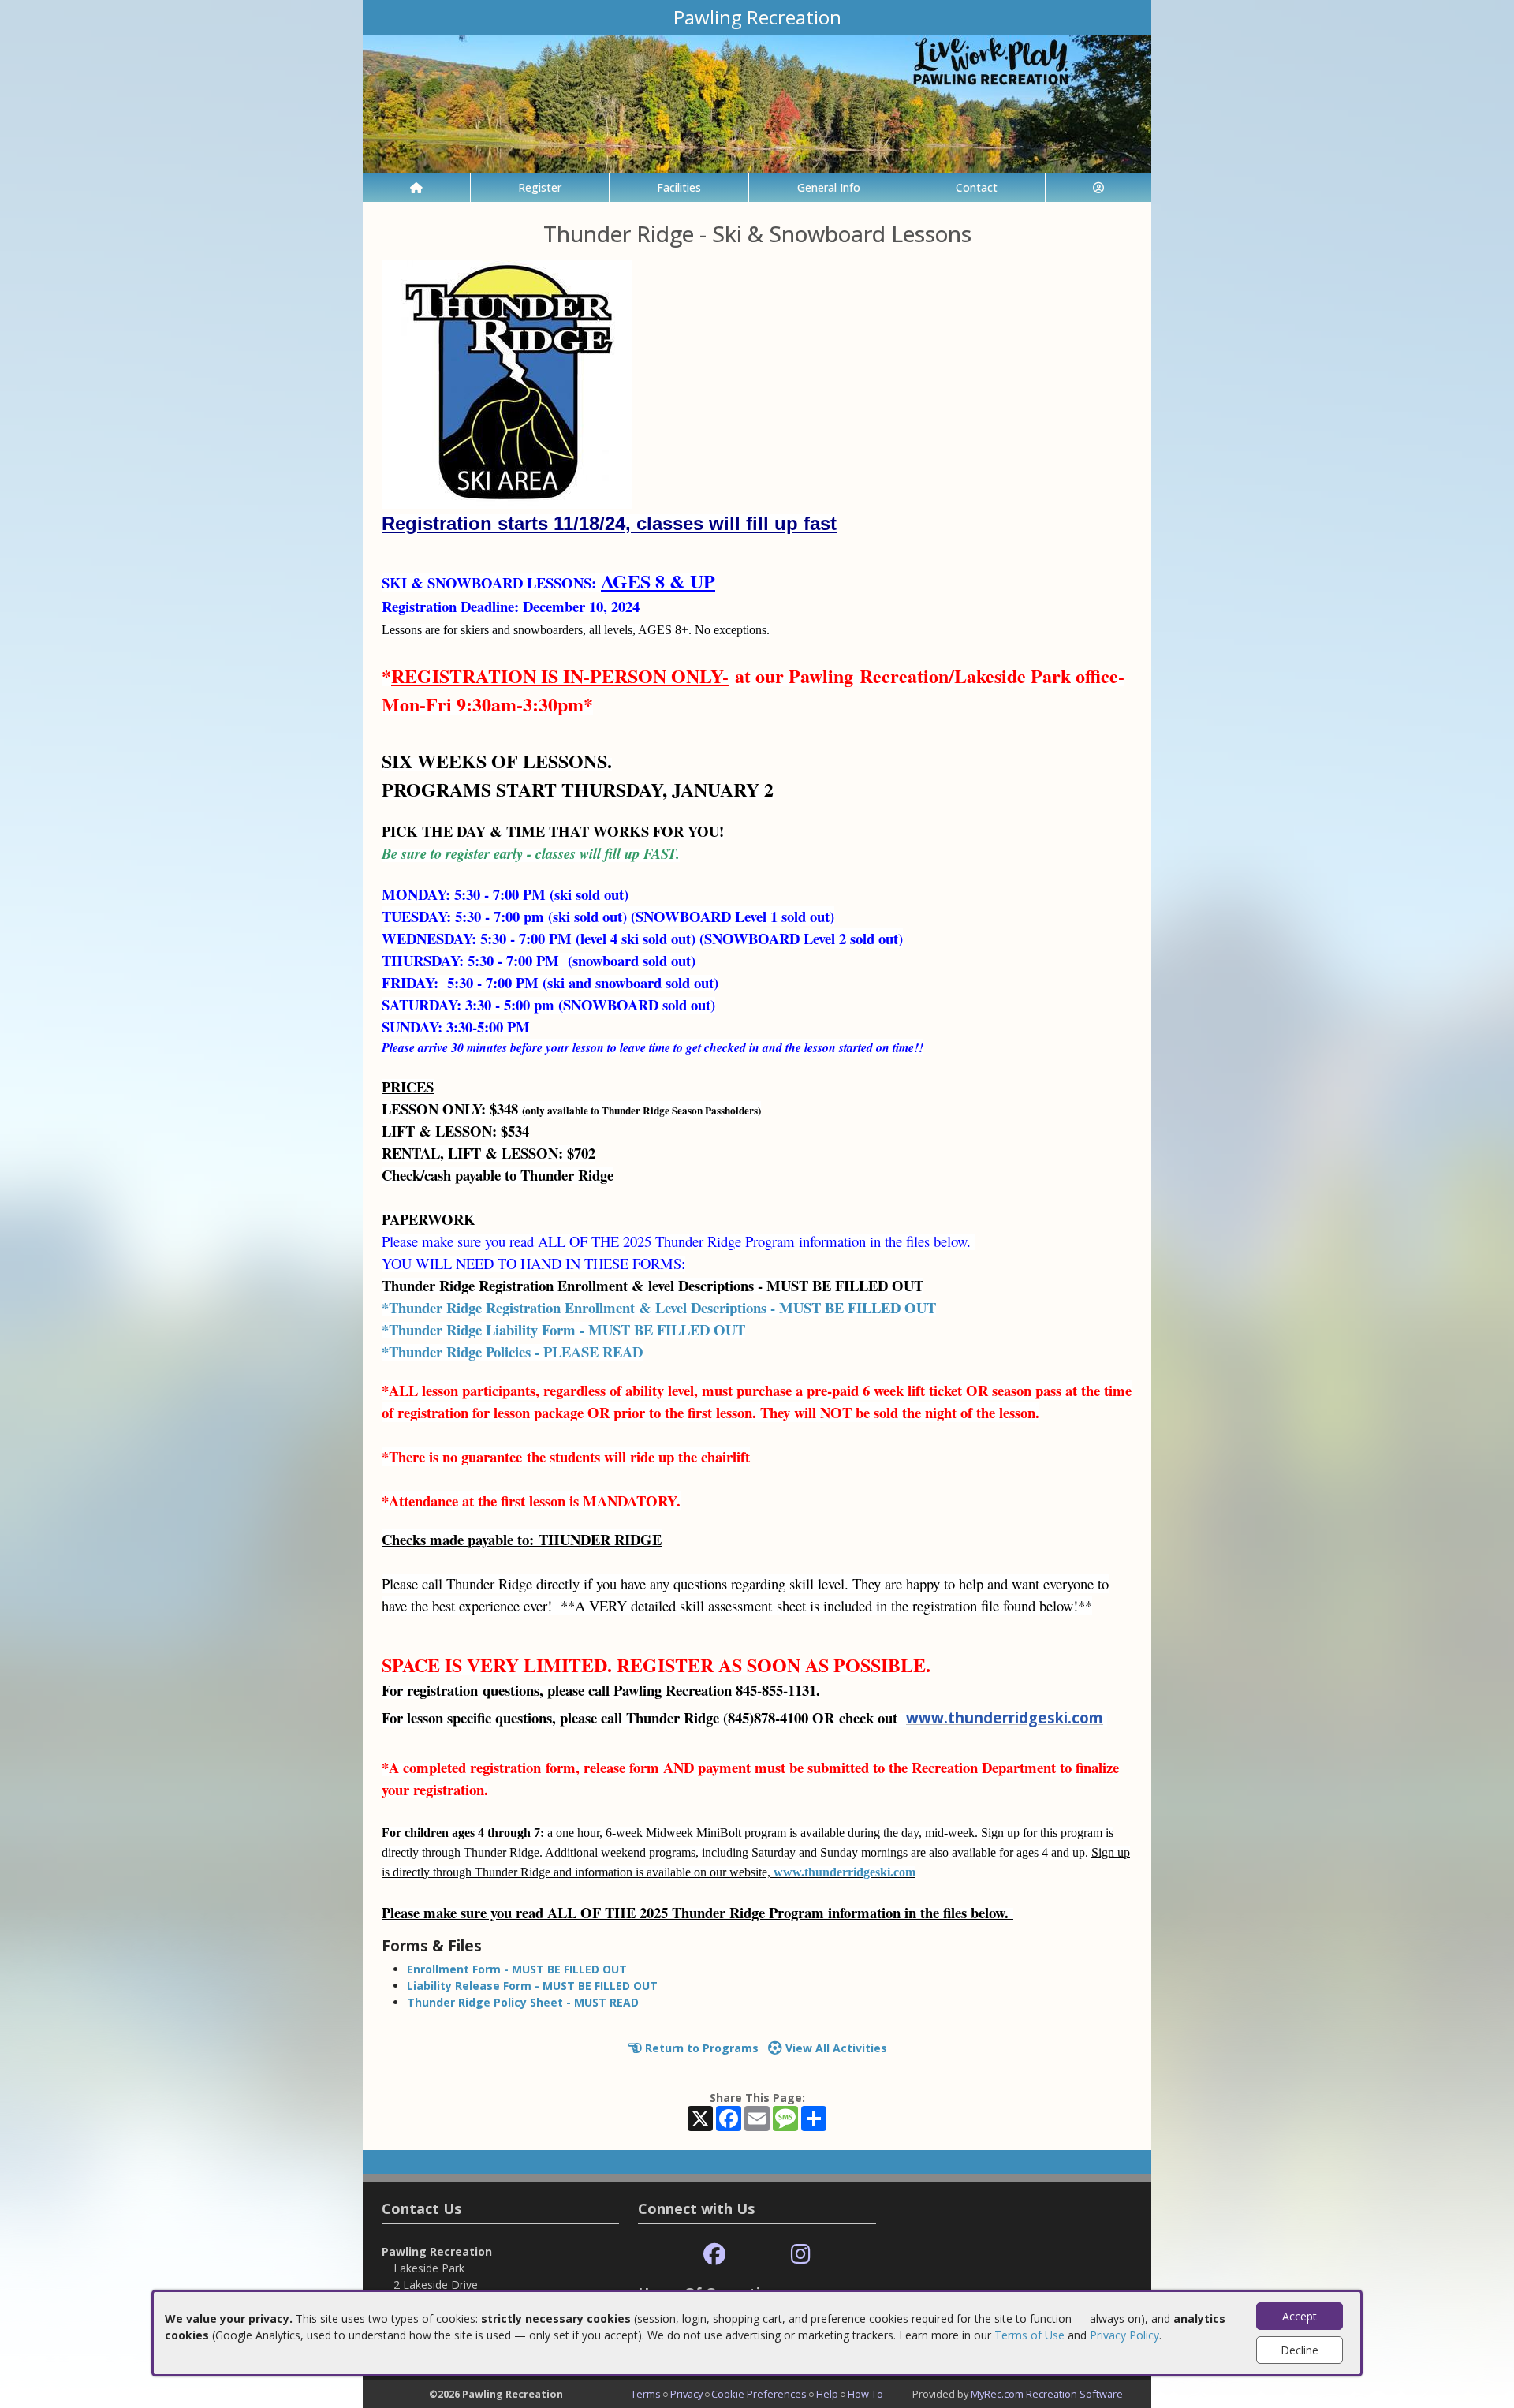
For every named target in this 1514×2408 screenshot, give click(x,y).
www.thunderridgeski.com (1005, 1717)
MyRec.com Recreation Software (1047, 2394)
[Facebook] (714, 2255)
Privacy (686, 2394)
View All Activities (835, 2048)
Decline (1300, 2350)
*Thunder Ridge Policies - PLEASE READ (512, 1351)
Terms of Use (1029, 2335)
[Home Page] (416, 187)
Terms (646, 2394)
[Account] (1098, 187)
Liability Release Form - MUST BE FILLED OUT (532, 1986)
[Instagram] (801, 2255)
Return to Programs (700, 2048)
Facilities (679, 187)
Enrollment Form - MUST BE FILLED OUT (517, 1969)
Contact (977, 187)
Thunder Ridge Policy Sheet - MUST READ (523, 2002)
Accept (1300, 2316)
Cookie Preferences (759, 2394)
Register (540, 187)
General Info (829, 187)
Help (827, 2394)
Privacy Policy (1124, 2335)
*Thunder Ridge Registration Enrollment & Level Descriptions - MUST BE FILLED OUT (659, 1307)
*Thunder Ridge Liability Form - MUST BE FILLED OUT (563, 1329)
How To (865, 2394)
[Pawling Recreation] (757, 102)
